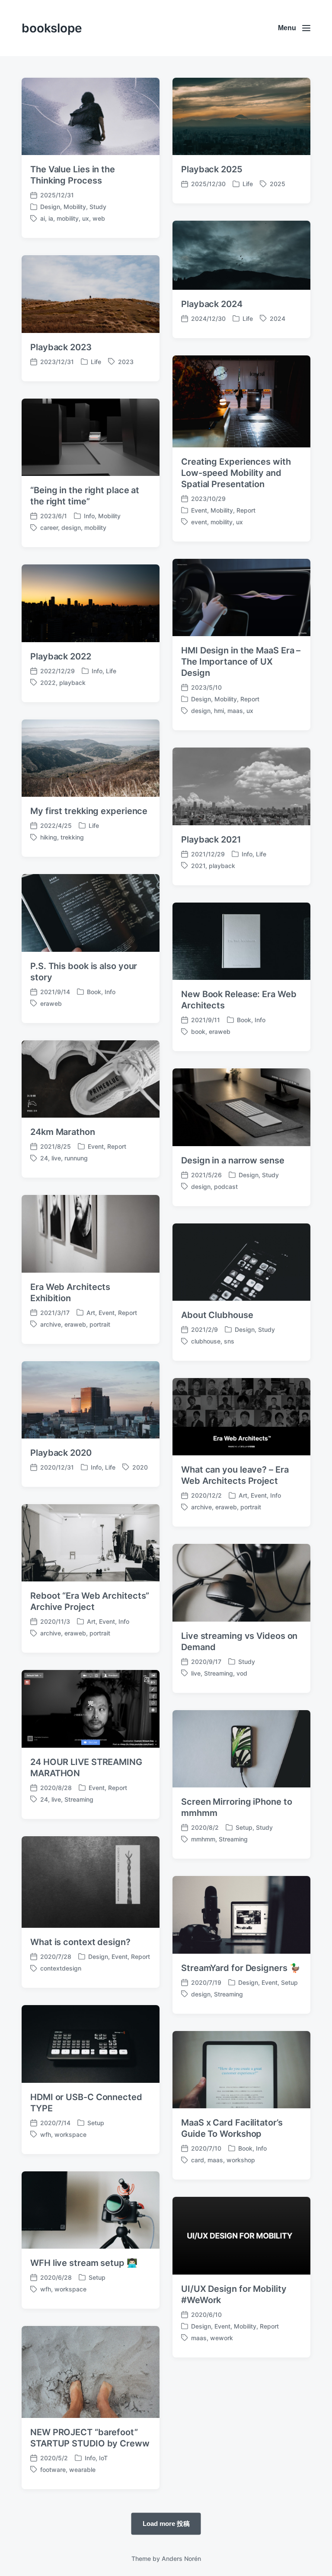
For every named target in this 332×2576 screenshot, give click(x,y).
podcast (226, 1187)
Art (91, 1313)
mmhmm (203, 1839)
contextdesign (61, 1968)
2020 (140, 1467)
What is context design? (80, 1942)
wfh (46, 2134)
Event (199, 510)
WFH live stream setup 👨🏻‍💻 (84, 2263)
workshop (241, 2160)
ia (51, 218)
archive (51, 1324)
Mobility (75, 207)
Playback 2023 (61, 347)
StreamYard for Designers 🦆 (241, 1968)
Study (98, 207)
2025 (278, 184)
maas (235, 711)
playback (72, 683)
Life (248, 184)
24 (44, 1158)
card (198, 2160)
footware (53, 2470)
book (198, 1031)
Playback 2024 (212, 304)
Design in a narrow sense (233, 1160)
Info (89, 516)
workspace (70, 2134)
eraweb (51, 1003)
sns (229, 1341)
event (199, 522)
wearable (82, 2470)
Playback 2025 (212, 169)
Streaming (219, 1673)
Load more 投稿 (166, 2523)
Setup (244, 1827)
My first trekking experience (89, 811)
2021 (198, 866)
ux (86, 218)
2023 (126, 362)
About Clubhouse (217, 1315)
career (49, 528)
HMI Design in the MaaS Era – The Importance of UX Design (241, 662)
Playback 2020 (61, 1453)
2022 (48, 683)
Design (50, 207)
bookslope (52, 28)
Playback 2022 (61, 656)
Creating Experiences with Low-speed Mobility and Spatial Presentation (236, 473)
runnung (76, 1158)
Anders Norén (181, 2559)
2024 (278, 318)
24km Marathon (63, 1132)
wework (222, 2338)
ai (43, 218)
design (71, 528)
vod (242, 1673)
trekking (72, 837)
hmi (219, 711)
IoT (103, 2458)
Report (246, 510)
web (99, 218)
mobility (68, 218)
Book (94, 992)
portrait (100, 1324)
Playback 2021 (211, 840)
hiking (49, 837)
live (56, 1158)
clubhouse (206, 1341)
